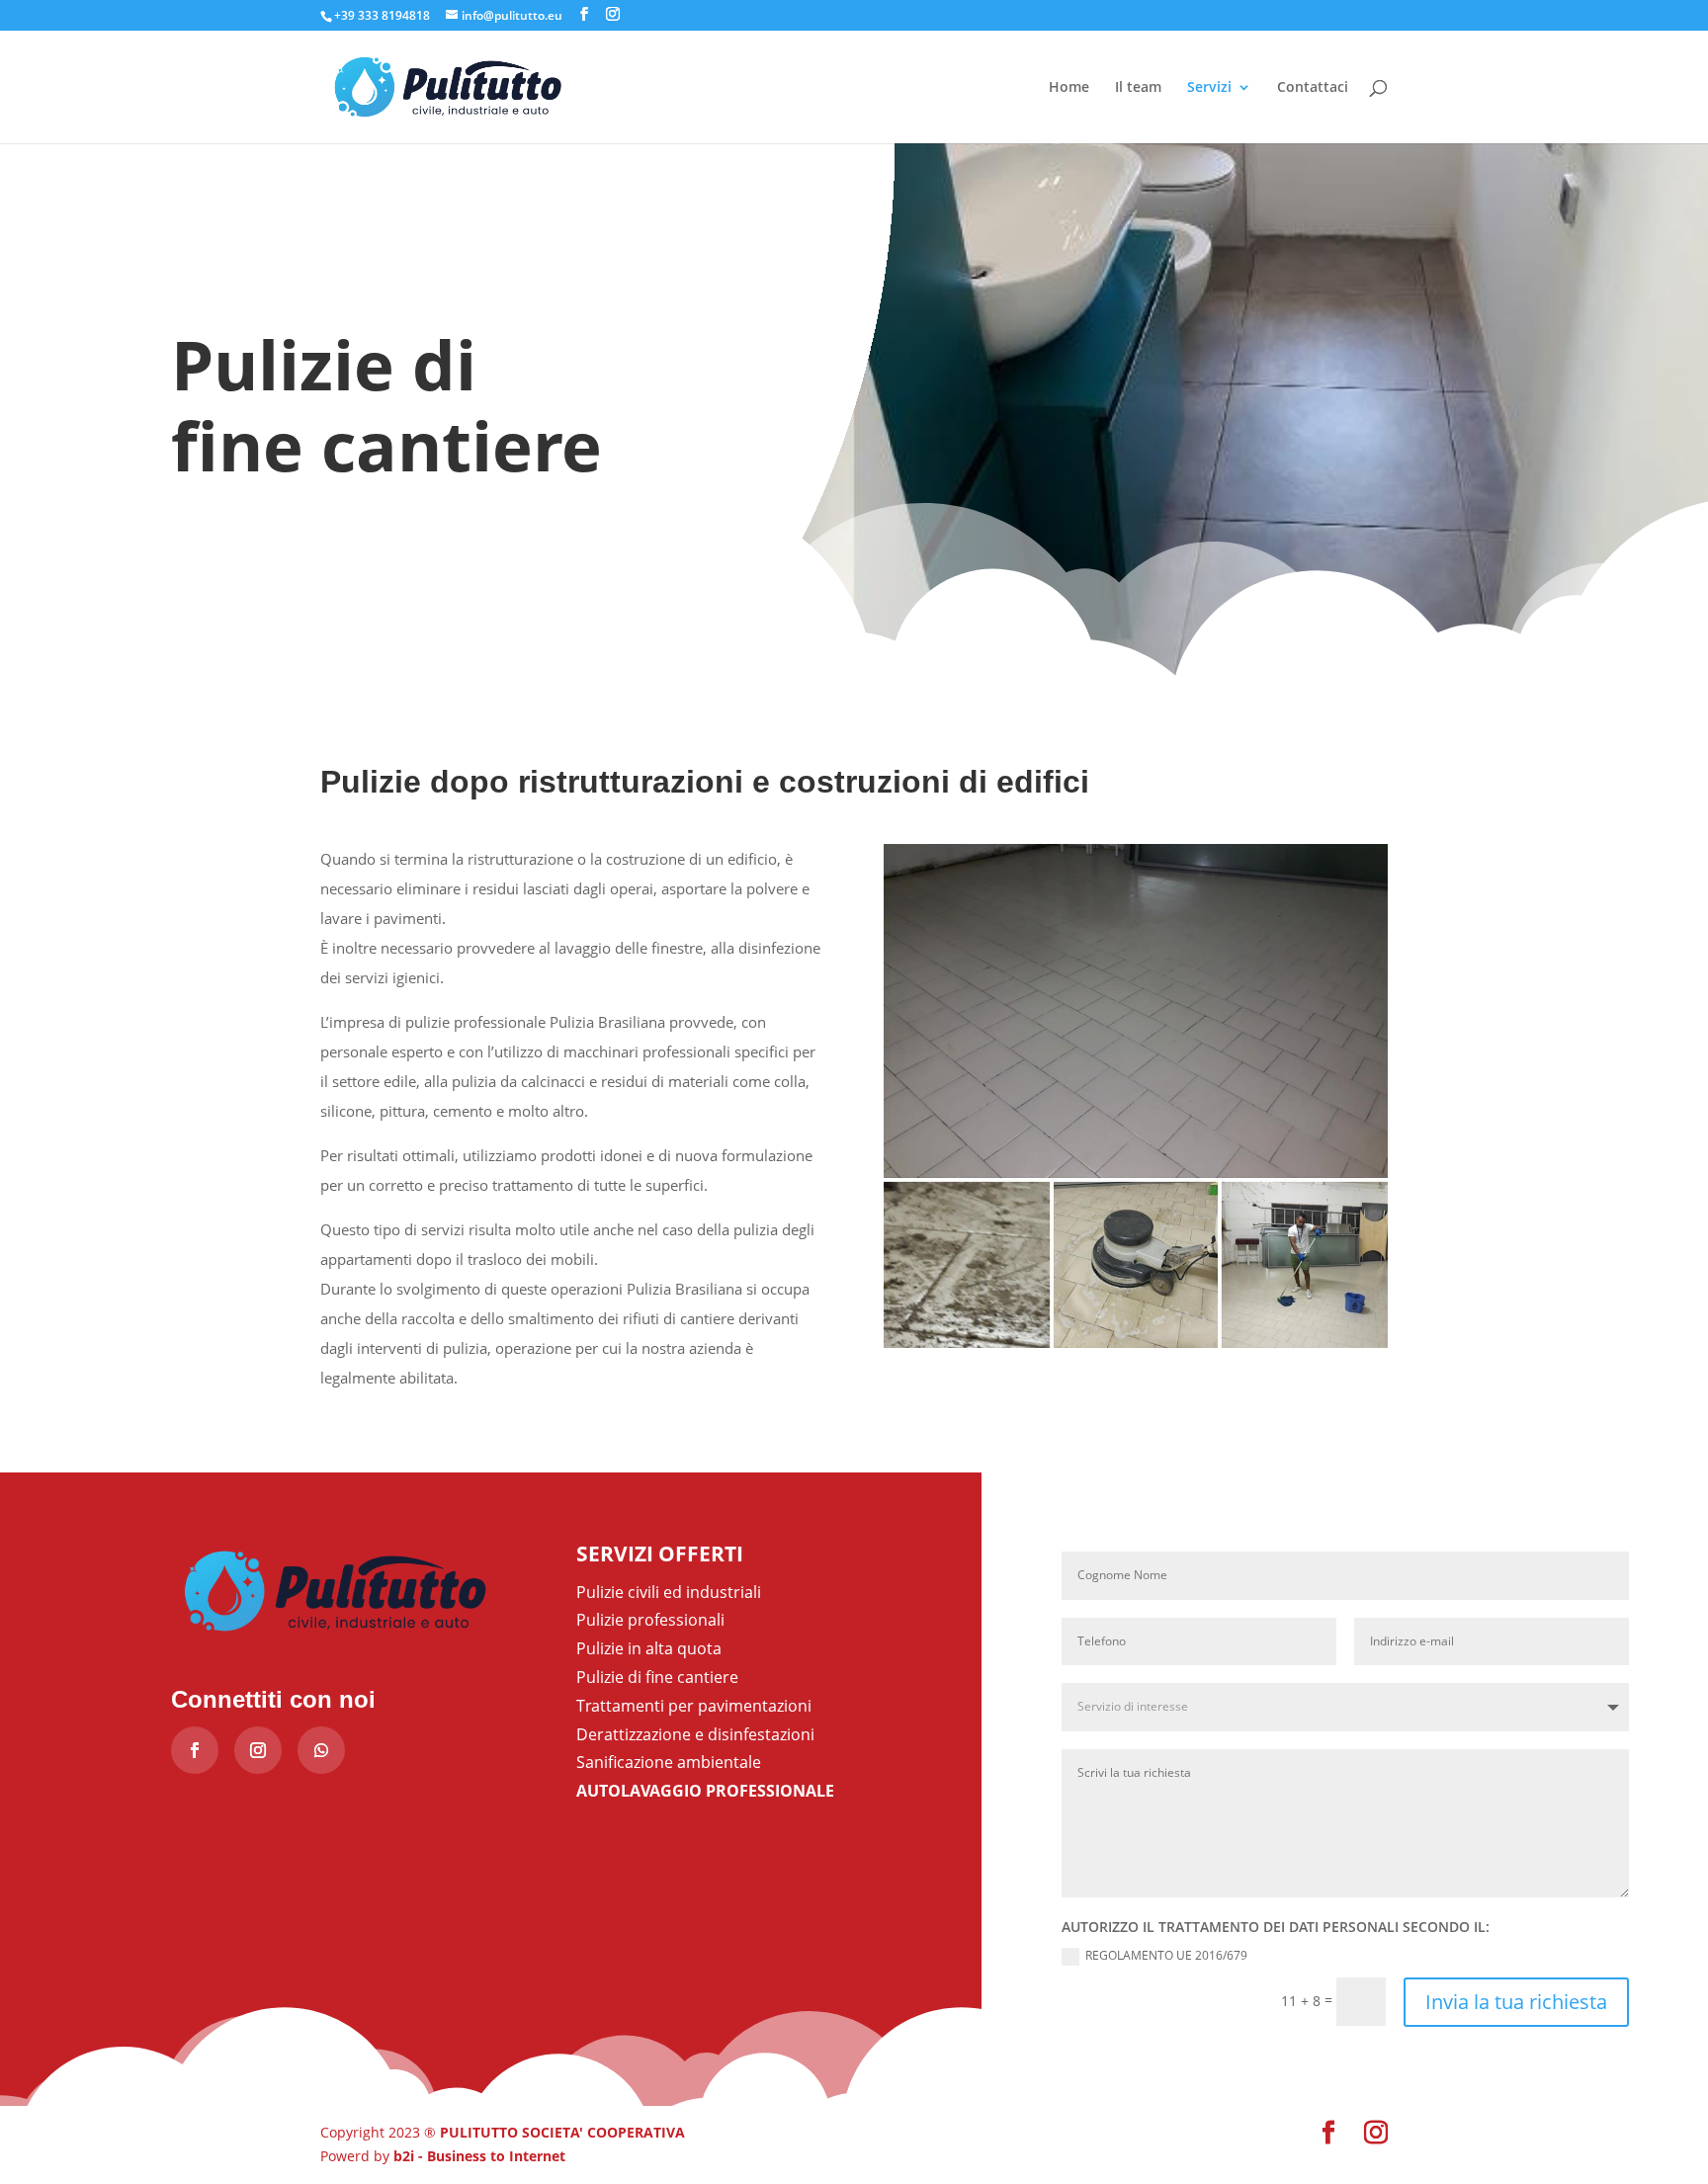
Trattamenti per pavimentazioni (694, 1706)
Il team (1138, 88)
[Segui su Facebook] (195, 1750)
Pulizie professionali (650, 1620)
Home (1069, 88)
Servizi (1209, 88)
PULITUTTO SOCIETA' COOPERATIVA (562, 2132)
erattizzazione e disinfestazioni (701, 1734)
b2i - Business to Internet (479, 2156)
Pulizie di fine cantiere (657, 1677)
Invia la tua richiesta (1516, 2002)
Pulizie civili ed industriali (669, 1592)
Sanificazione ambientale (669, 1762)
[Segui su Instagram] (258, 1750)
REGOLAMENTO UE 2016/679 (1166, 1956)
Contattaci (1313, 88)
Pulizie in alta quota (649, 1648)
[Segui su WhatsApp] (321, 1750)
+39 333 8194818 (382, 15)
